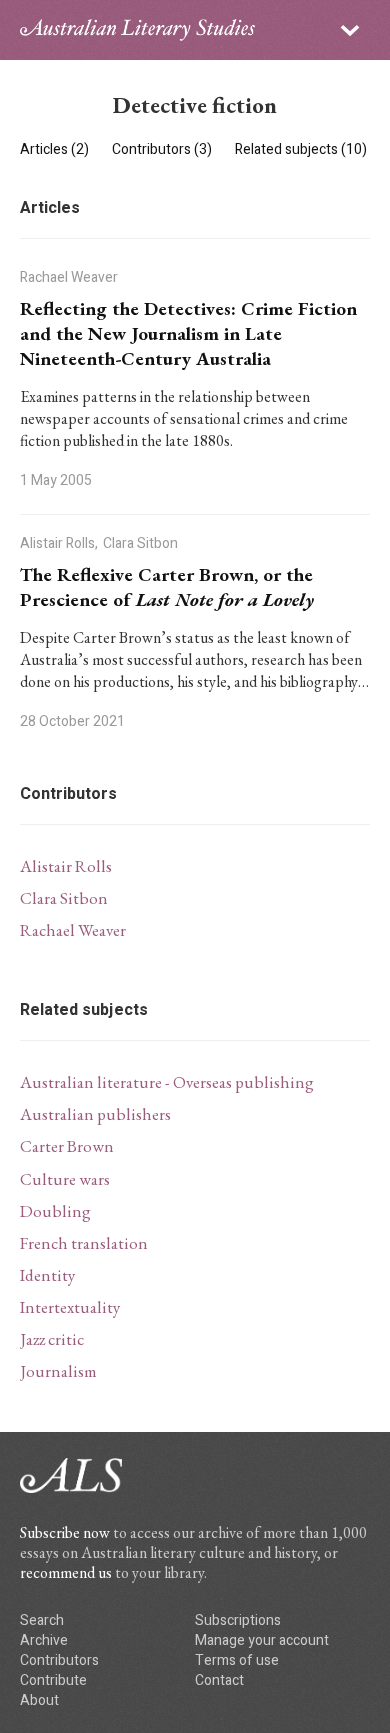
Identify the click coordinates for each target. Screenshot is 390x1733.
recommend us (66, 1572)
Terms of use (237, 1660)
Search (42, 1620)
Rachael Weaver (73, 930)
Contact (219, 1680)
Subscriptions (238, 1620)
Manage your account (262, 1640)
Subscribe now (65, 1532)
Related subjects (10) (301, 149)
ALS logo (137, 30)
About (39, 1700)
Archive (44, 1640)
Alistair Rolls (66, 866)
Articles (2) (56, 149)
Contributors (59, 1660)
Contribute (53, 1680)
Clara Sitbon (64, 898)
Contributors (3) (163, 149)
